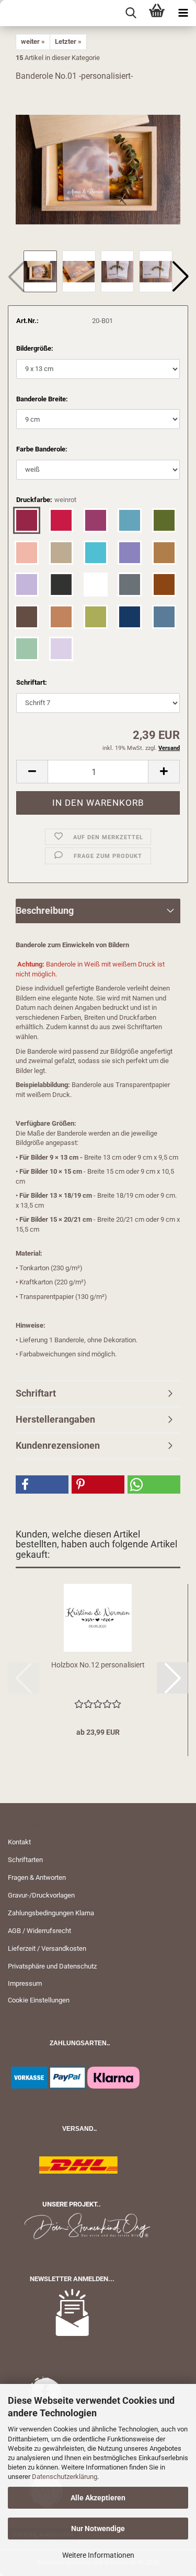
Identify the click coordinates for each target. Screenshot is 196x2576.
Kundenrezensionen (58, 1445)
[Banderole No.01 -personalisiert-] (98, 169)
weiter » (33, 41)
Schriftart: (32, 682)
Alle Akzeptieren (98, 2498)
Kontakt (19, 1842)
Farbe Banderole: (42, 449)
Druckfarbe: (46, 500)
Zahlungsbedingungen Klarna (51, 1913)
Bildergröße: (35, 348)
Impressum (25, 1983)
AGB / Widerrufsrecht (39, 1931)
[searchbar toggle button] (131, 13)
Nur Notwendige (98, 2529)
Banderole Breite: (42, 399)
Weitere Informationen (98, 2555)
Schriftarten (25, 1860)
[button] (180, 277)
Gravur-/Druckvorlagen (41, 1895)
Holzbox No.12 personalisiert (98, 1665)
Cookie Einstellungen (39, 2000)
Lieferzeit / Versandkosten (47, 1948)
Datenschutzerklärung (65, 2477)
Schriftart (36, 1393)
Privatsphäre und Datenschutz (52, 1966)
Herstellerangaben (55, 1419)
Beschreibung (45, 910)
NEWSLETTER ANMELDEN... (72, 2279)
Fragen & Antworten (37, 1877)
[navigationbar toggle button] (183, 13)
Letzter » (68, 41)
